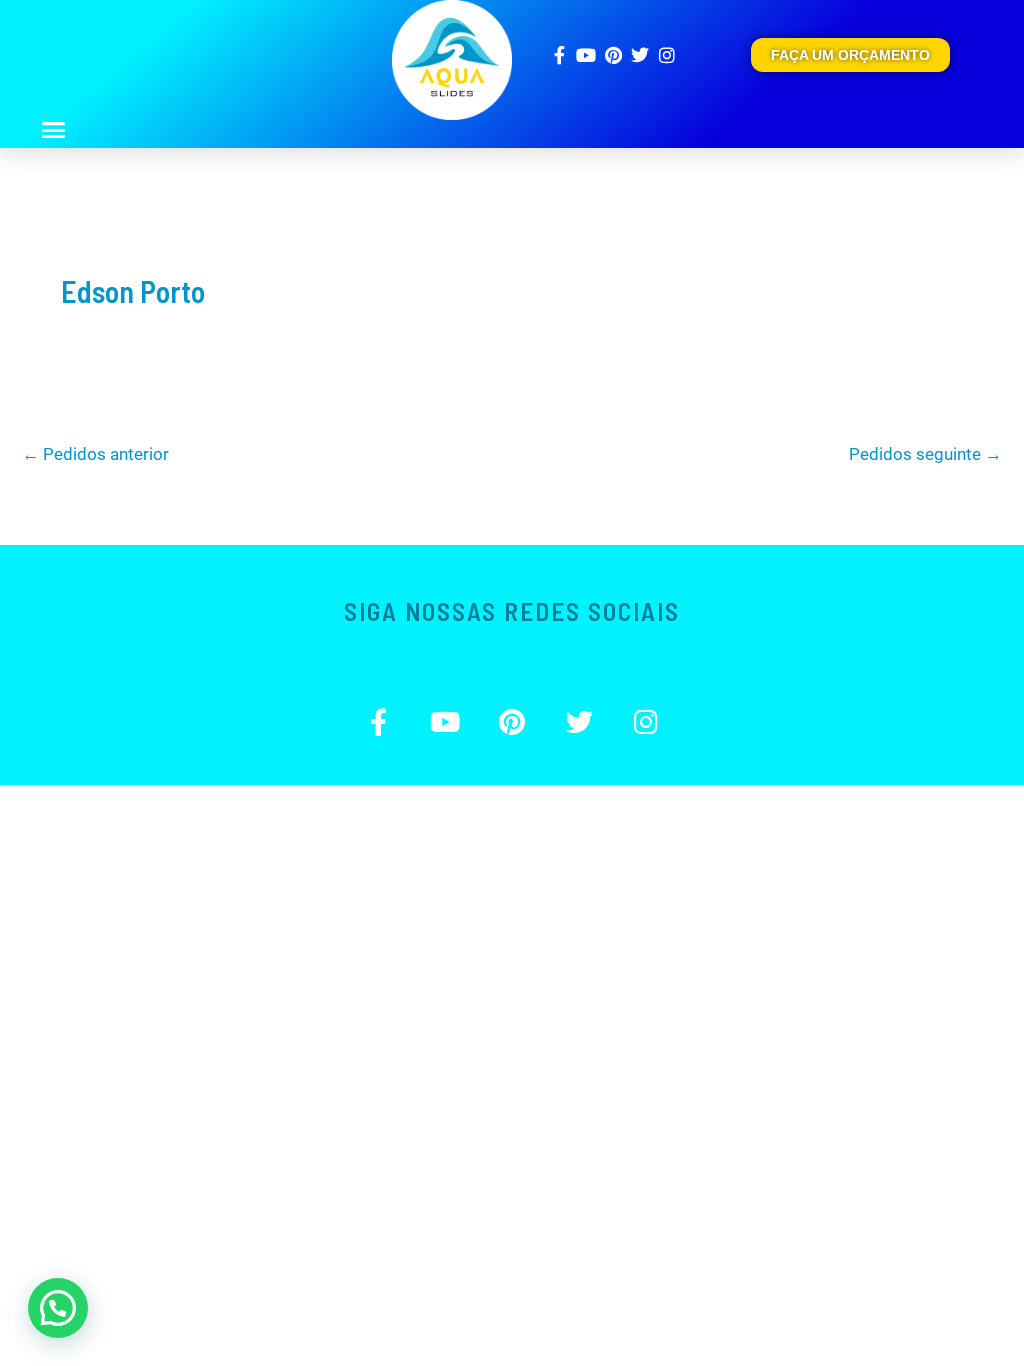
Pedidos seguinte (925, 454)
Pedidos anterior (95, 454)
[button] (53, 130)
